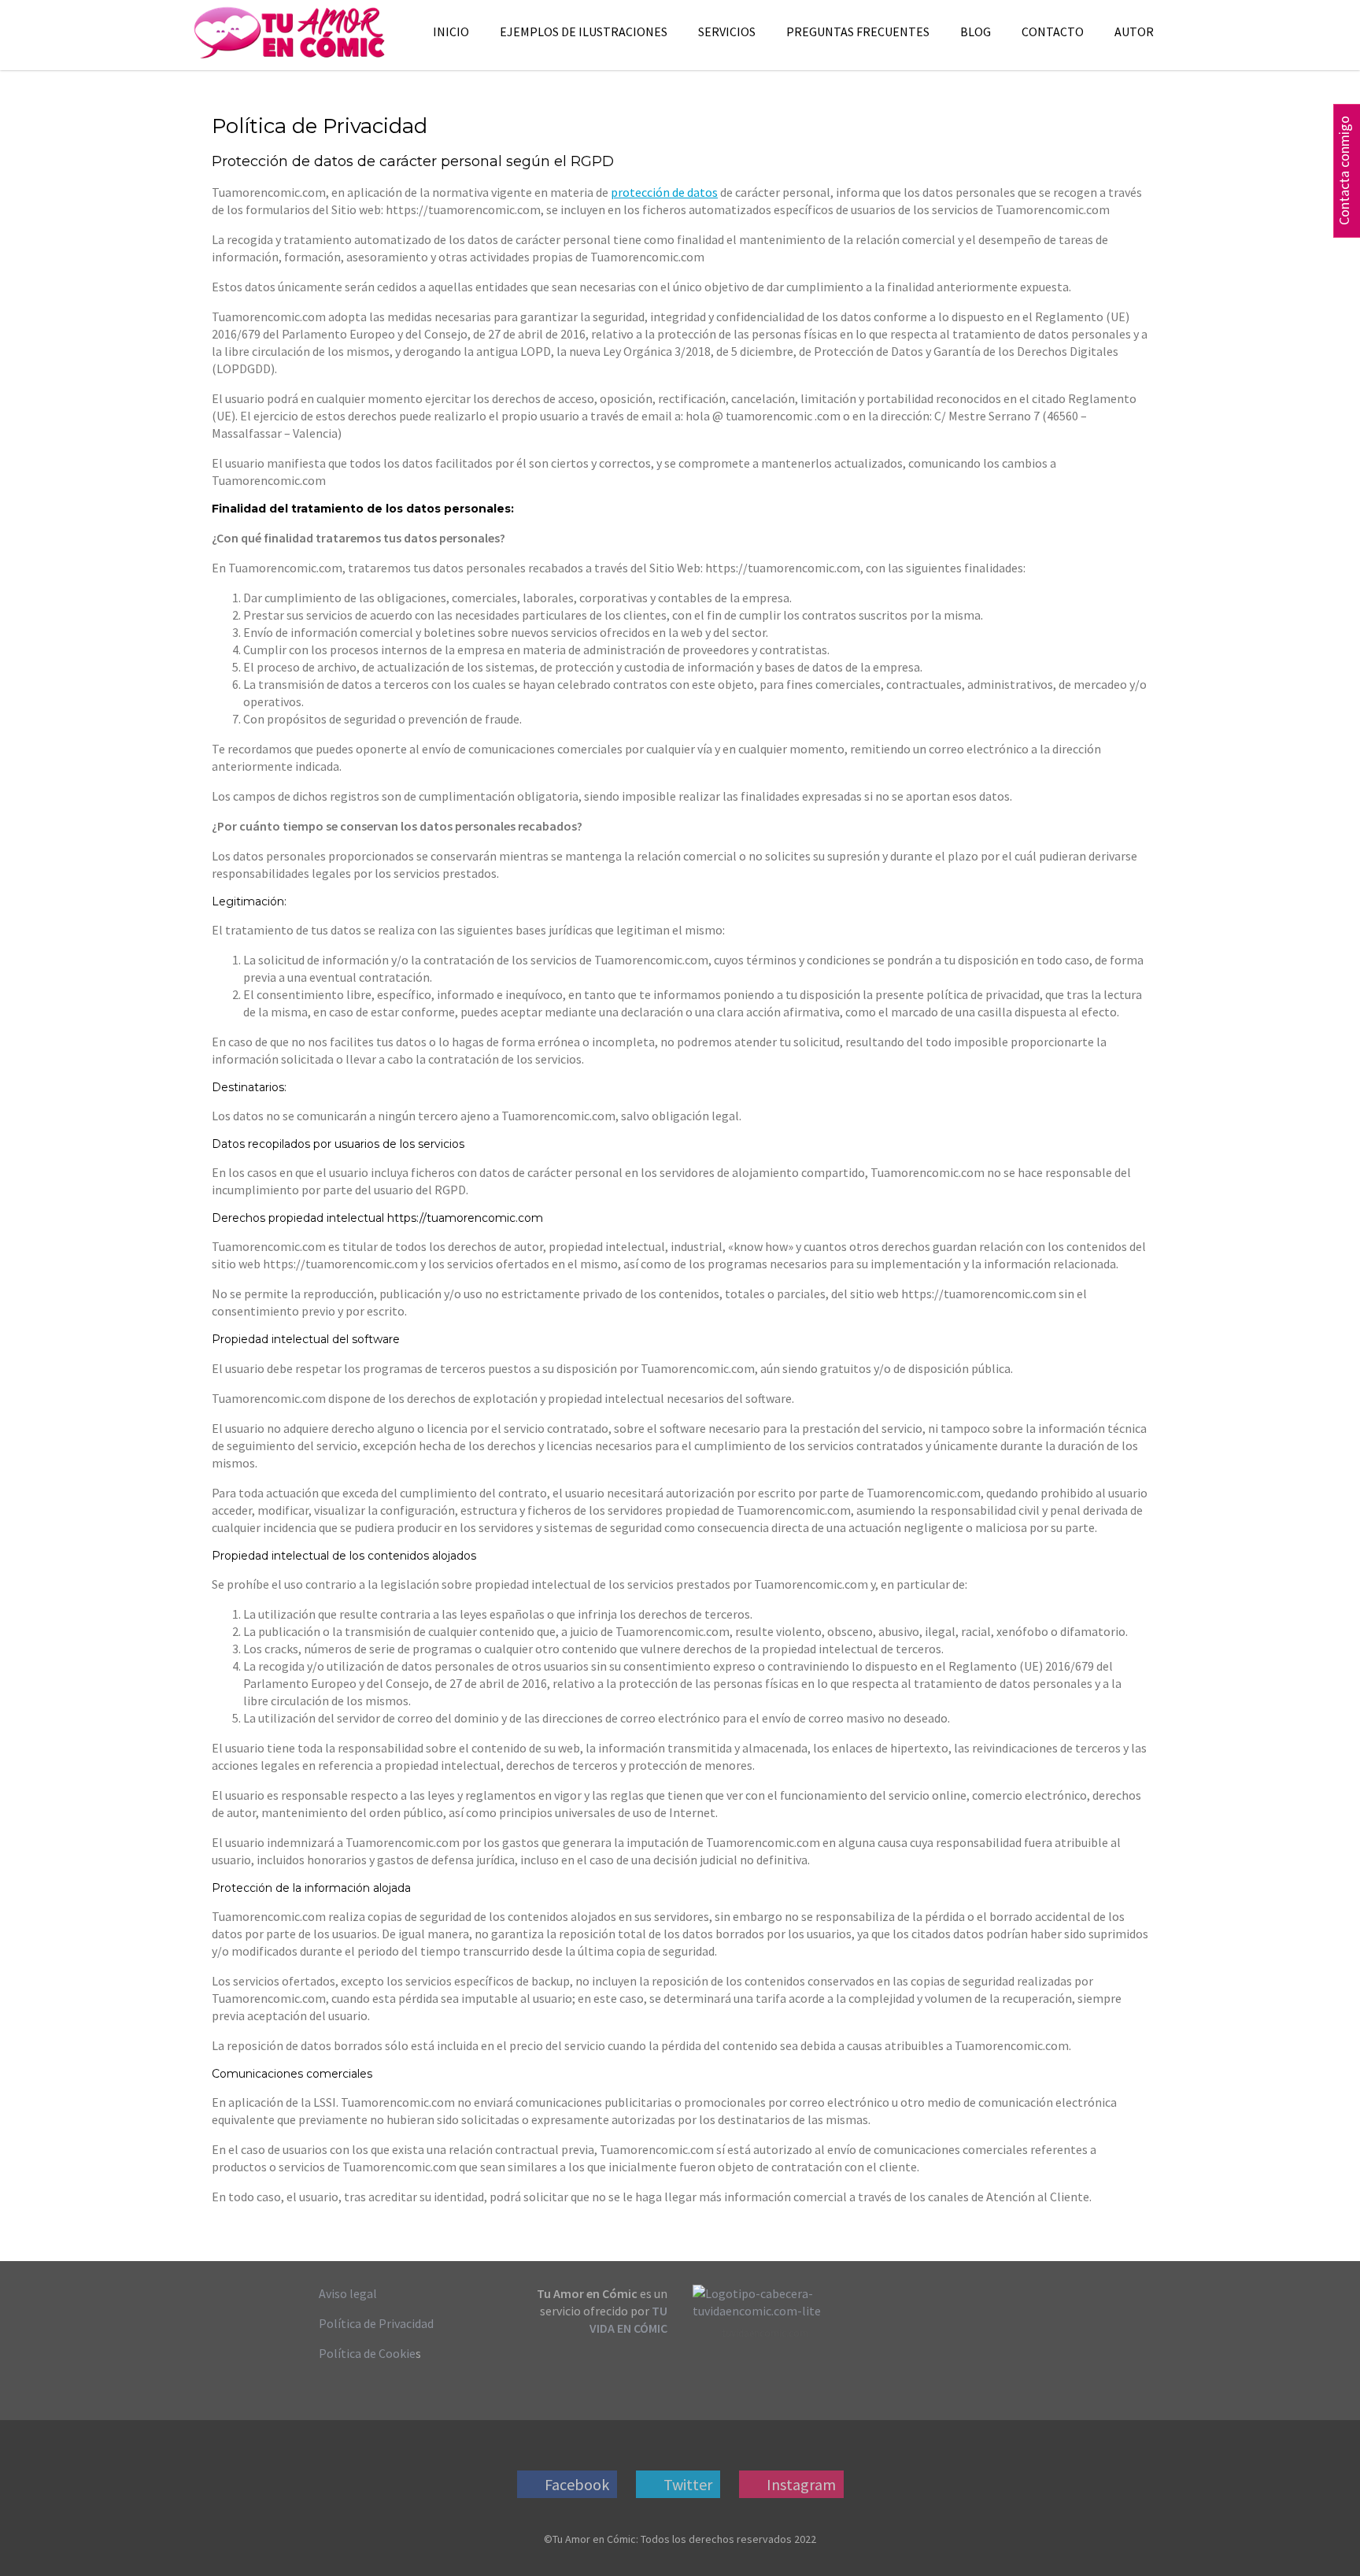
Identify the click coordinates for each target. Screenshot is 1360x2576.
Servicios (727, 31)
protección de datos (664, 192)
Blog (976, 31)
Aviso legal (348, 2293)
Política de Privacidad (376, 2323)
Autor (1134, 31)
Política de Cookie (367, 2353)
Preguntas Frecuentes (858, 31)
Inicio (451, 31)
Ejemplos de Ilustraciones (584, 31)
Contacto (1053, 31)
